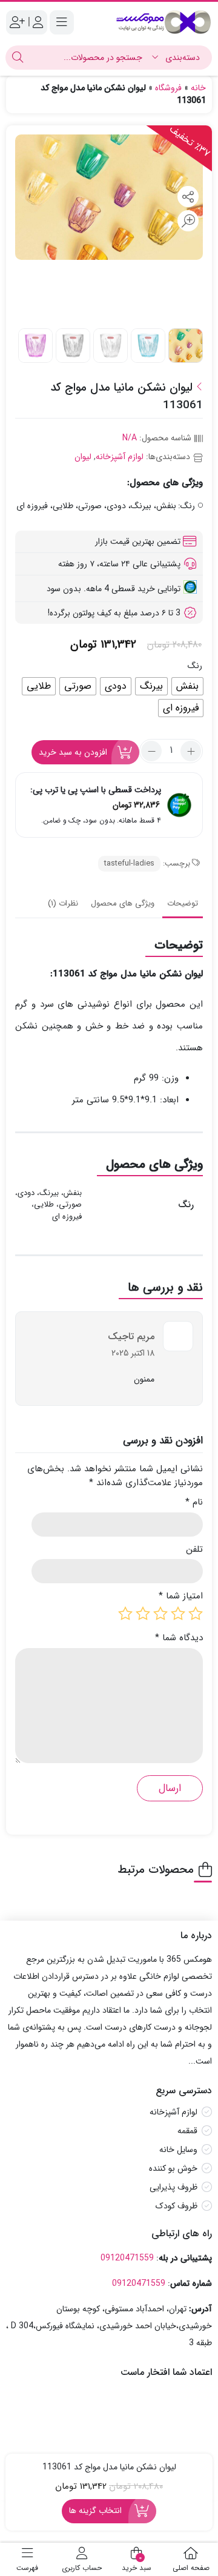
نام (194, 1502)
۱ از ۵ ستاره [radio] (196, 1614)
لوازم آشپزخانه (120, 457)
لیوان (83, 457)
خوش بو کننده (173, 2169)
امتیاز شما (181, 1596)
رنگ (195, 666)
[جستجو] (18, 58)
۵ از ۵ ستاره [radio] (125, 1614)
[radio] (187, 686)
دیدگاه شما (179, 1638)
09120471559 (127, 2258)
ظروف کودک (177, 2207)
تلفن (194, 1550)
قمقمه (187, 2131)
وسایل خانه (178, 2150)
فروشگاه (168, 88)
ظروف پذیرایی (173, 2188)
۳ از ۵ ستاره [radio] (160, 1614)
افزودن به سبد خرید (73, 752)
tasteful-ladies (129, 863)
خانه (198, 88)
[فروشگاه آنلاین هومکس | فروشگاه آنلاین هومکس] (163, 22)
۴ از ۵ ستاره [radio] (143, 1614)
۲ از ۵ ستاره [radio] (178, 1614)
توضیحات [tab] (183, 903)
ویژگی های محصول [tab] (123, 903)
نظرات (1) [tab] (63, 903)
